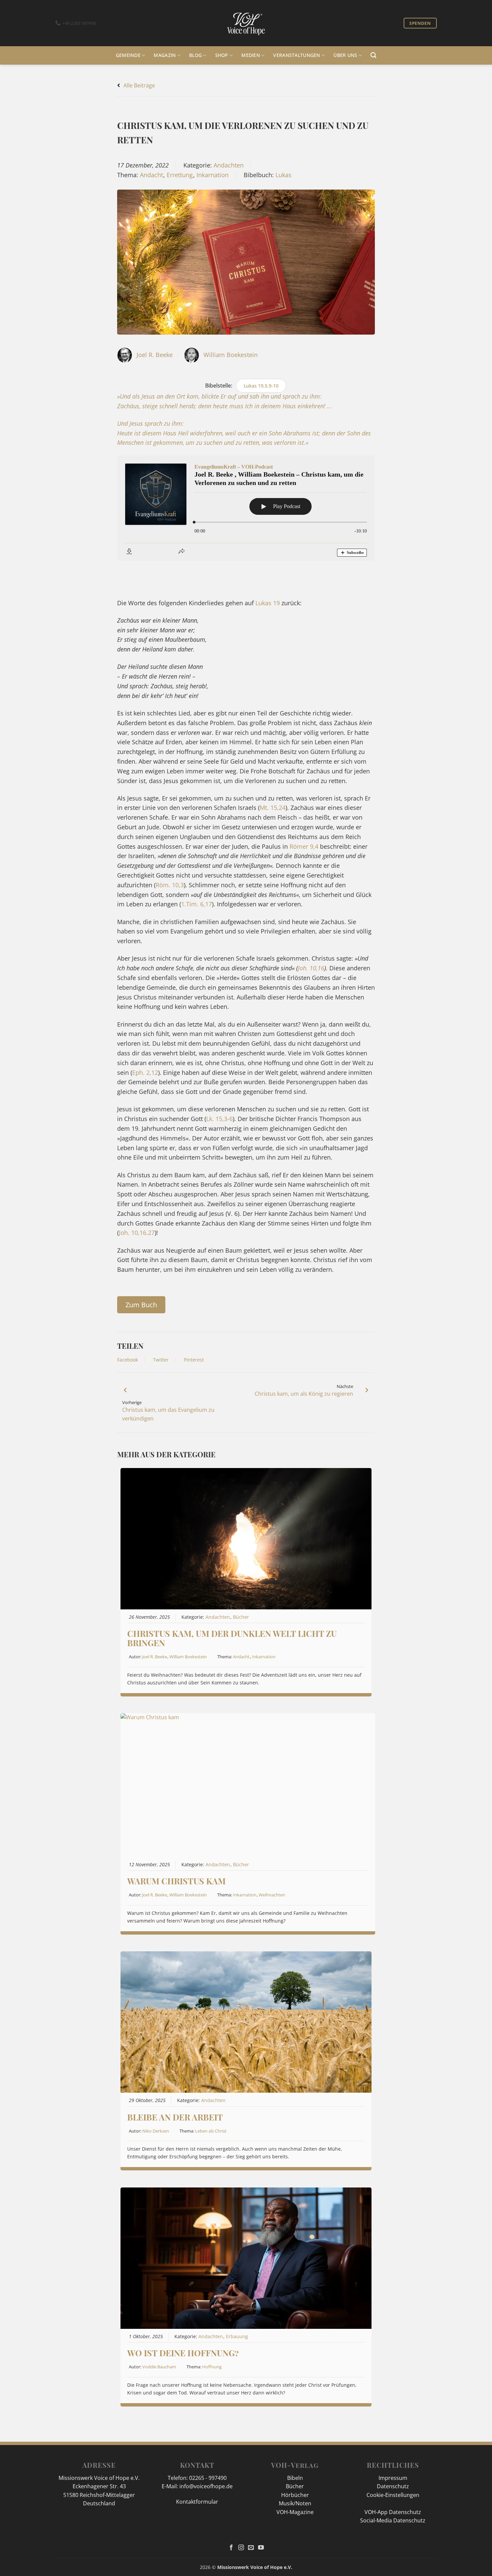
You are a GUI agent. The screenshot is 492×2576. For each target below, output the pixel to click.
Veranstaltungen (297, 55)
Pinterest (194, 1360)
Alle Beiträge (139, 85)
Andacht (151, 175)
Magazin (165, 55)
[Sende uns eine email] (251, 2548)
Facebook (128, 1360)
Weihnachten (272, 1895)
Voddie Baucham (159, 2367)
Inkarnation (213, 175)
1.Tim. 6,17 (196, 904)
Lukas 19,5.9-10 (261, 386)
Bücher (241, 1617)
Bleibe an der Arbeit (175, 2117)
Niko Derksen (156, 2131)
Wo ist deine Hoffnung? (183, 2353)
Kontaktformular (197, 2502)
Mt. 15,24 (273, 808)
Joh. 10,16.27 (137, 1233)
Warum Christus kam (176, 1881)
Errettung (180, 175)
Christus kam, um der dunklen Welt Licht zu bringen (232, 1638)
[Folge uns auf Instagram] (241, 2548)
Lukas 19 (268, 603)
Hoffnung (212, 2367)
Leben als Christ (211, 2131)
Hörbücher (295, 2495)
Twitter (161, 1360)
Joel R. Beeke (155, 355)
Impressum (393, 2478)
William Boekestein (231, 355)
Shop (222, 55)
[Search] (373, 55)
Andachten (229, 165)
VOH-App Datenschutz (393, 2512)
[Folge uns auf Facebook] (231, 2548)
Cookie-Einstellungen (393, 2495)
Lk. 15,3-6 (219, 1119)
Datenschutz (393, 2486)
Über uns (345, 55)
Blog (195, 55)
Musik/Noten (295, 2503)
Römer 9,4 (304, 846)
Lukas (283, 175)
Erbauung (237, 2337)
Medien (251, 55)
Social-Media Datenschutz (393, 2520)
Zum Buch (141, 1305)
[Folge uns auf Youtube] (261, 2548)
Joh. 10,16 (311, 968)
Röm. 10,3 (170, 885)
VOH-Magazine (295, 2512)
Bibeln (295, 2478)
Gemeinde (128, 55)
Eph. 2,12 (145, 1072)
